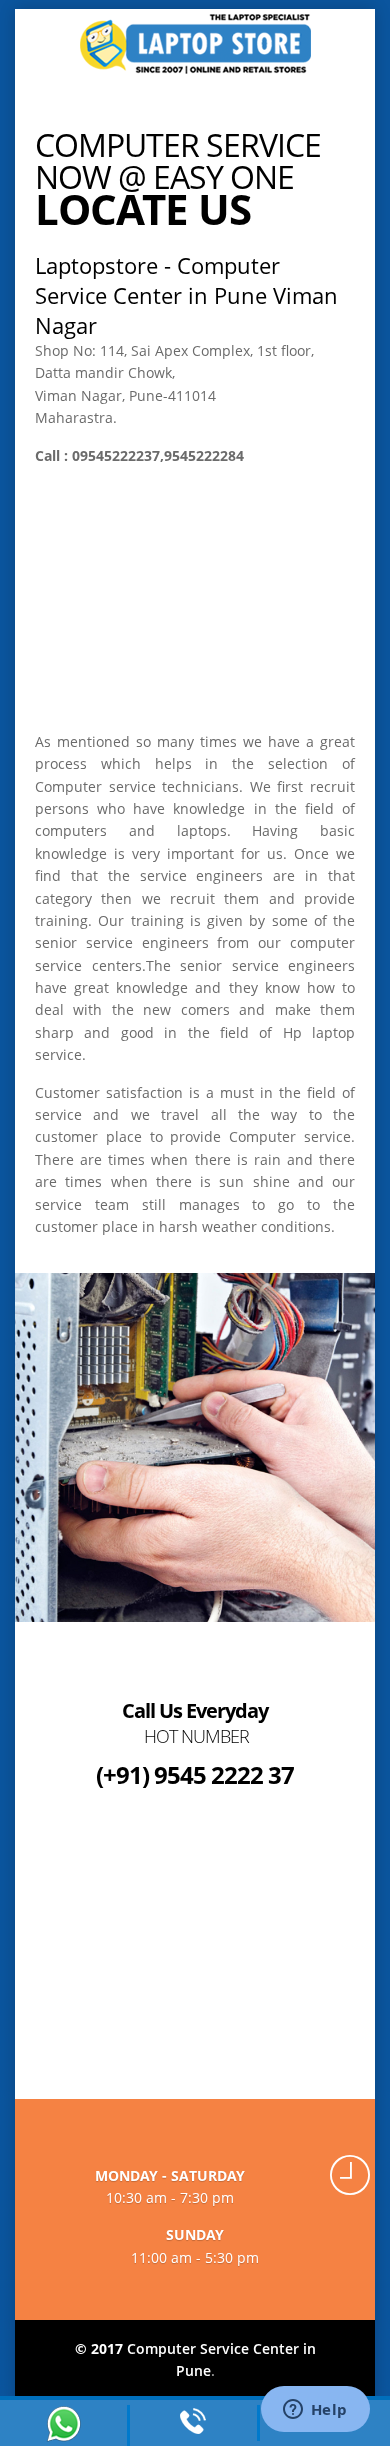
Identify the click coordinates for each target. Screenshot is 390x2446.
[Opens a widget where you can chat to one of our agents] (315, 2411)
